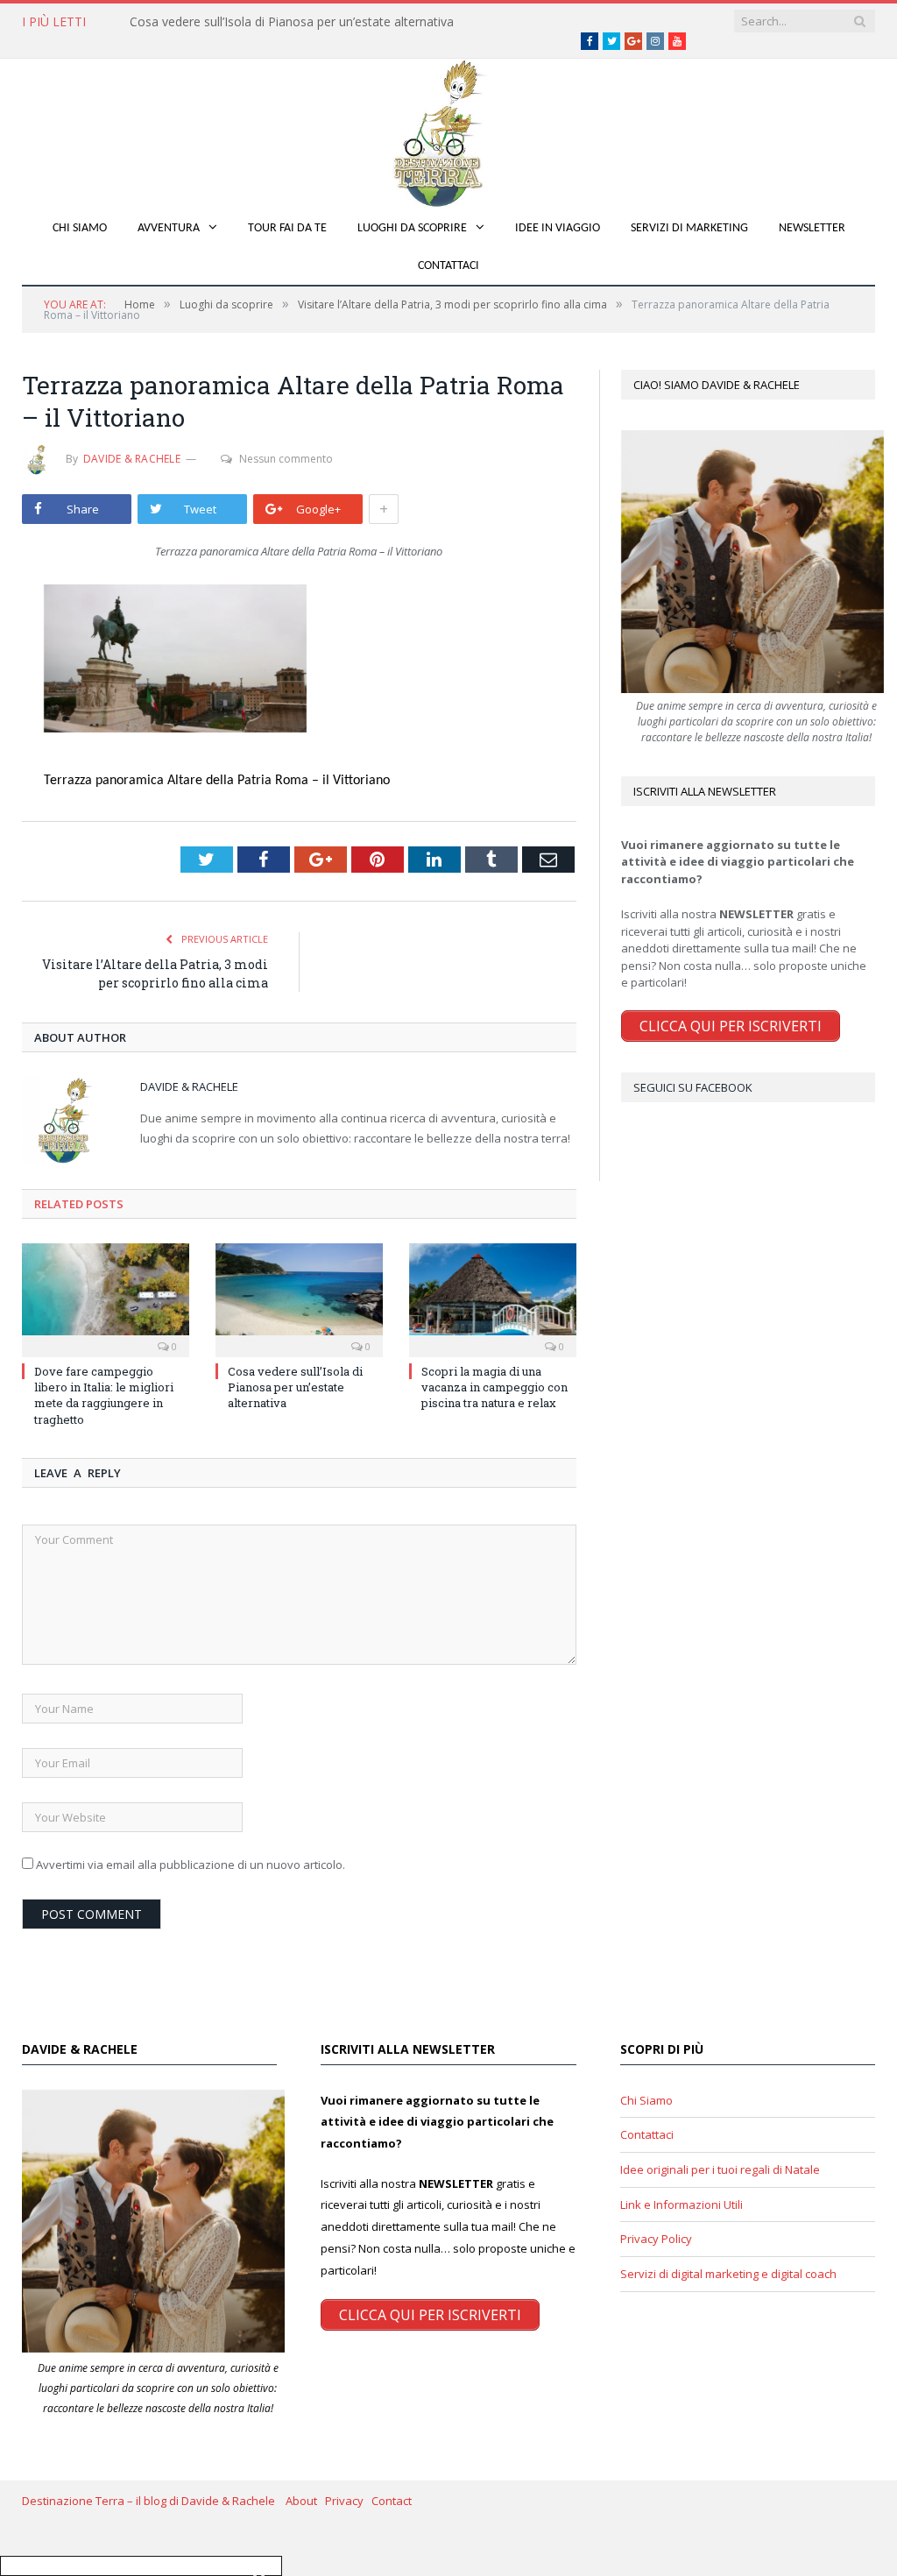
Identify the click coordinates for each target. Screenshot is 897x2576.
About (305, 2501)
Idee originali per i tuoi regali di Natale (720, 2169)
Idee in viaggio (558, 228)
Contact (392, 2501)
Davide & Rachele (132, 459)
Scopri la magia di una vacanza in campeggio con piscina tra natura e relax (494, 1387)
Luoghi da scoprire (412, 228)
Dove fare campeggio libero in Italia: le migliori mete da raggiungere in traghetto (104, 1395)
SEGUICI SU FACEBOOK (693, 1087)
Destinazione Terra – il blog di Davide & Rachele (154, 2501)
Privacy (348, 2501)
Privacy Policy (656, 2239)
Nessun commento (286, 459)
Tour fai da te (287, 228)
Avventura (169, 228)
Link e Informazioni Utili (682, 2204)
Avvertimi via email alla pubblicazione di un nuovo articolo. (191, 1865)
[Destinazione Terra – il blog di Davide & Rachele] (448, 130)
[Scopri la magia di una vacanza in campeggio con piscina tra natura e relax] (493, 1298)
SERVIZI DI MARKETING (689, 228)
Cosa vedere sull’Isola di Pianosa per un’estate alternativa (292, 22)
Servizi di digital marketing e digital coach (728, 2274)
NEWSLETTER (812, 228)
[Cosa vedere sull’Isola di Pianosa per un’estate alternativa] (299, 1298)
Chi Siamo (80, 228)
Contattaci (448, 266)
